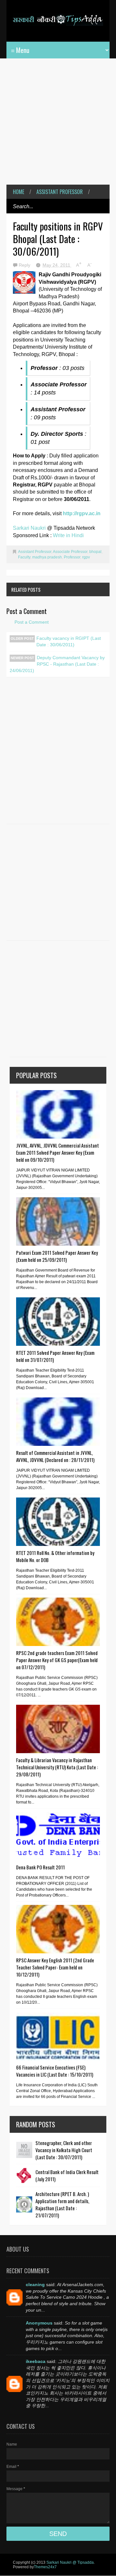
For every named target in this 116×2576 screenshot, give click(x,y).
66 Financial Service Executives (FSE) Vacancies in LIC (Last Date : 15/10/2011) (55, 2071)
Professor (72, 557)
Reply (25, 265)
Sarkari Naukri (30, 528)
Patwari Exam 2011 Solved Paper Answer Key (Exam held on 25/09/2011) (57, 1256)
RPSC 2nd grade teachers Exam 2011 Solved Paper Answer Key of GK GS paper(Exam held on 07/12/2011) (57, 1660)
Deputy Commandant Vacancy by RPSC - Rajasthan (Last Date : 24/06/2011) (57, 664)
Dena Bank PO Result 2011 (40, 1867)
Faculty (24, 557)
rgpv (86, 557)
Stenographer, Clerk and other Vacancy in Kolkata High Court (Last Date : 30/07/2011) (64, 2150)
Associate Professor (70, 552)
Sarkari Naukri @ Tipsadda (70, 2562)
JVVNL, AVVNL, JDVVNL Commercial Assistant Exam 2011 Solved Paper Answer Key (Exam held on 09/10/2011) (58, 1152)
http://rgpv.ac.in (82, 513)
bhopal (95, 552)
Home (19, 192)
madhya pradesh (47, 557)
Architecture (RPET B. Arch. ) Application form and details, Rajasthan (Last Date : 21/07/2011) (62, 2204)
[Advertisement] (58, 126)
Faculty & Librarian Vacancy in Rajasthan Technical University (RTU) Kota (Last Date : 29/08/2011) (57, 1767)
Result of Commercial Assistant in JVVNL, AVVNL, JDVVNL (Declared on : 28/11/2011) (55, 1456)
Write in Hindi (68, 535)
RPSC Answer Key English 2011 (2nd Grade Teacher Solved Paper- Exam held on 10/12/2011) (55, 1967)
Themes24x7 (45, 2567)
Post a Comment (32, 622)
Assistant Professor (60, 192)
